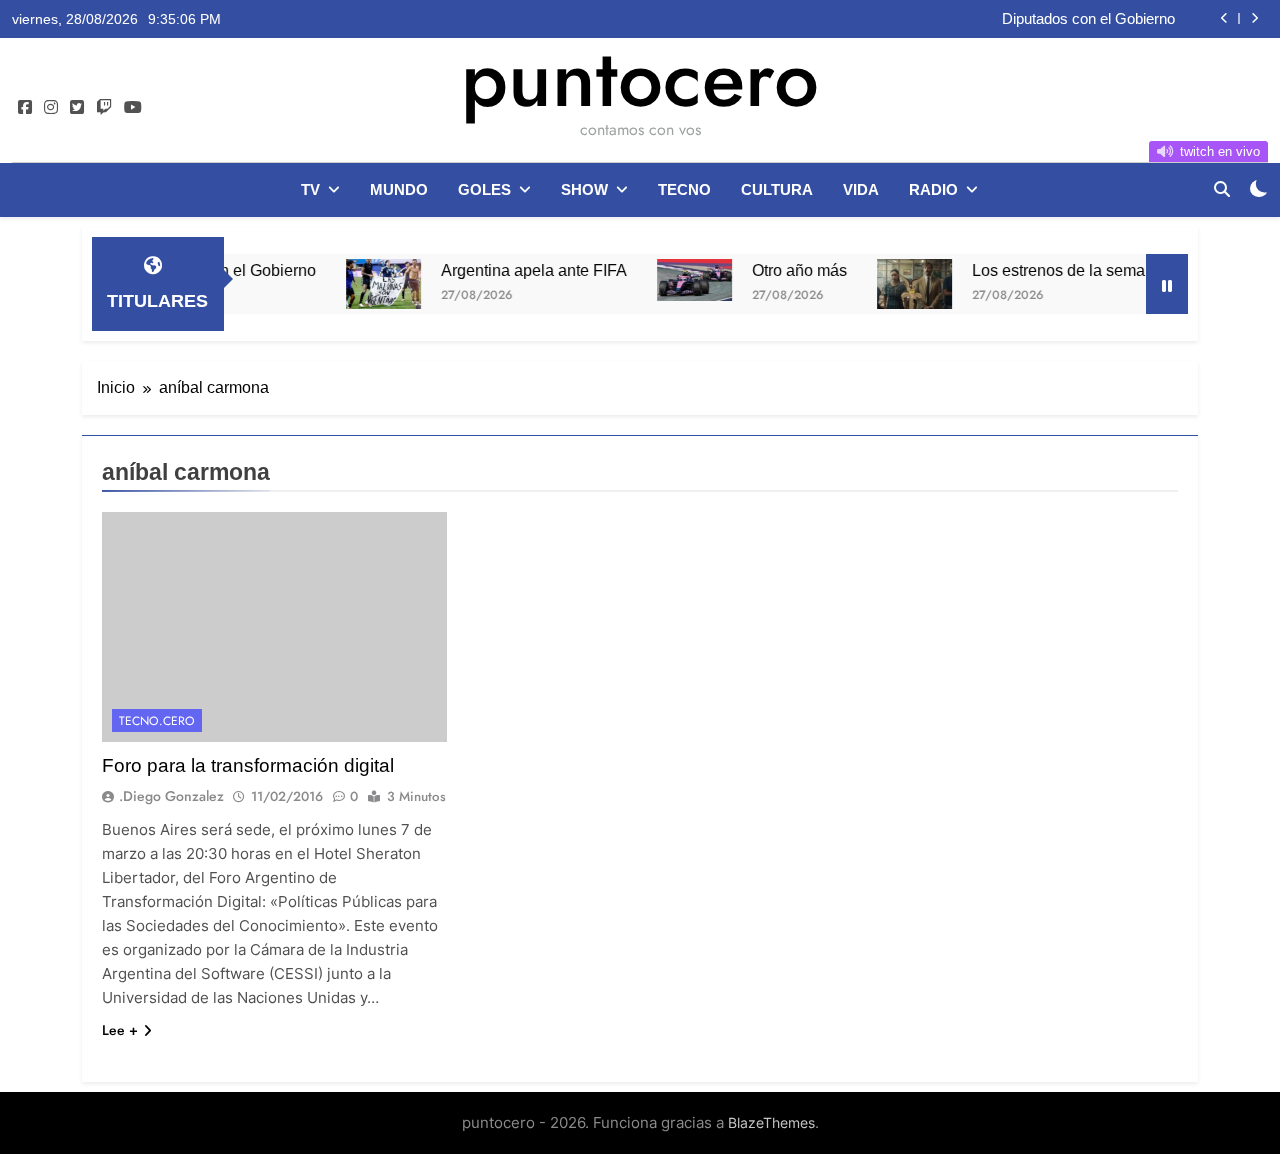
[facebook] (25, 108)
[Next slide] (1254, 18)
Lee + (120, 1030)
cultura (777, 189)
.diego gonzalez (171, 796)
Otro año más (779, 270)
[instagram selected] (51, 108)
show (584, 189)
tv (310, 189)
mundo (399, 189)
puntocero (640, 78)
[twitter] (77, 108)
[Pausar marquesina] (1167, 284)
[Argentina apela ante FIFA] (363, 284)
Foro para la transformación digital (248, 765)
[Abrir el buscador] (1222, 189)
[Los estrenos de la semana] (894, 284)
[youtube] (133, 108)
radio (933, 189)
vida (861, 189)
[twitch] (104, 108)
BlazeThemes (771, 1122)
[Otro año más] (674, 280)
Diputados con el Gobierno (1088, 19)
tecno (684, 189)
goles (484, 189)
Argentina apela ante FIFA (514, 270)
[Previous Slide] (1224, 18)
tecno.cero (157, 721)
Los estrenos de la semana (1047, 270)
